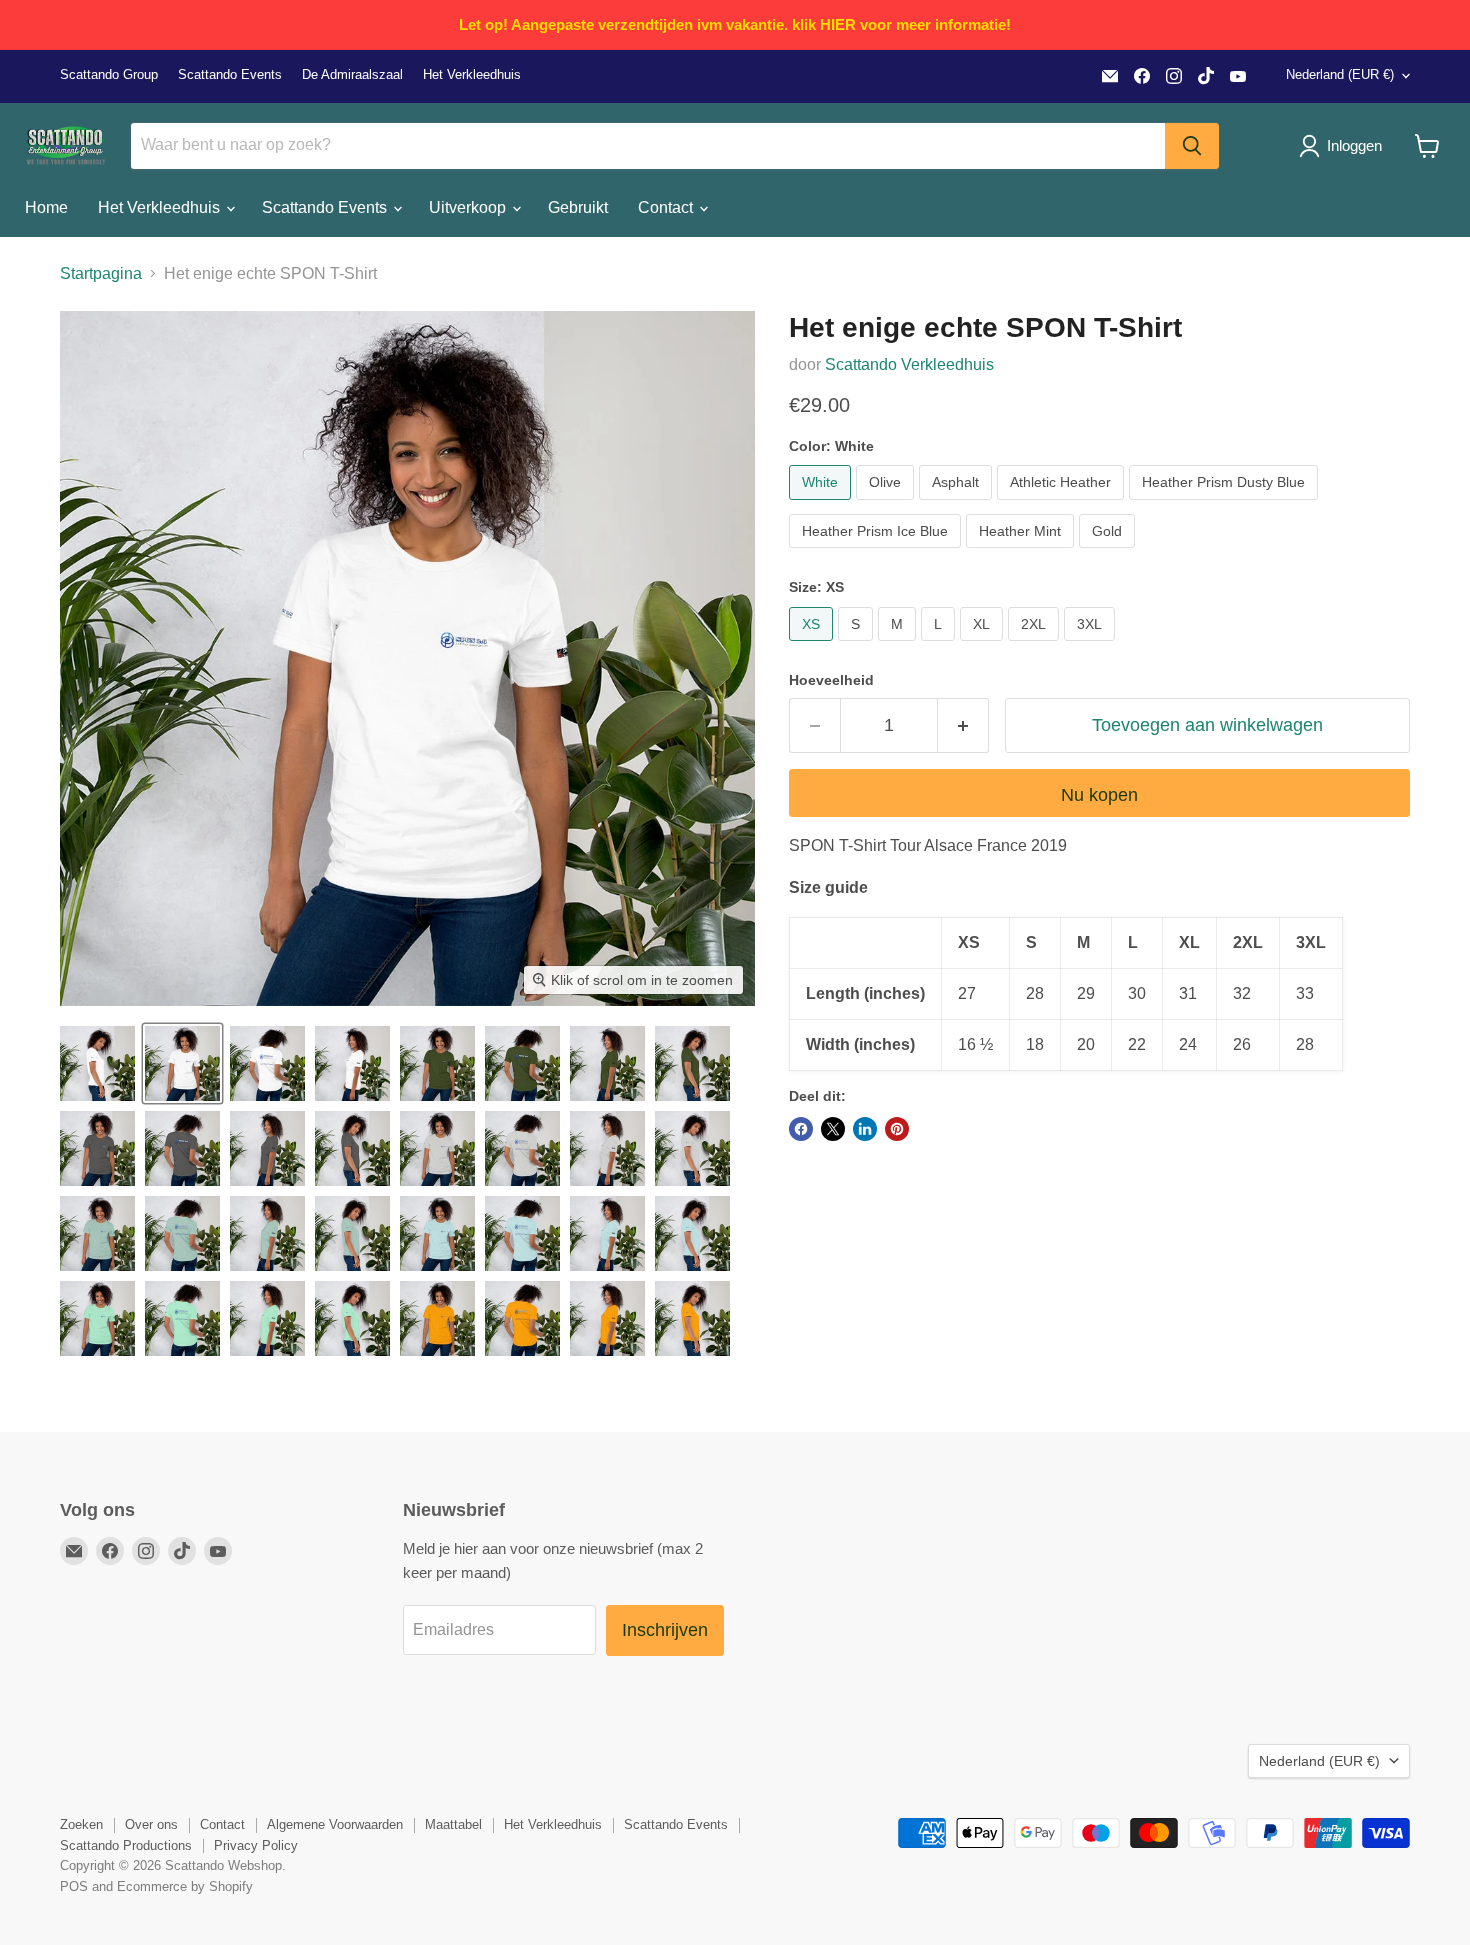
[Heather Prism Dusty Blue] (1226, 504)
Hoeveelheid (831, 680)
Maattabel (453, 1824)
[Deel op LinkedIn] (865, 1129)
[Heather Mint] (1022, 552)
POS (74, 1886)
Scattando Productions (126, 1845)
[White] (822, 504)
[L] (940, 645)
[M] (899, 645)
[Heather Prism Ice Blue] (877, 552)
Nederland (1340, 74)
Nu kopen (1099, 795)
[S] (858, 645)
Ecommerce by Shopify (185, 1886)
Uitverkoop (469, 207)
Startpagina (101, 273)
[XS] (813, 645)
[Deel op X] (833, 1129)
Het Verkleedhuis (472, 75)
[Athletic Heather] (1063, 504)
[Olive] (887, 504)
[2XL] (1036, 645)
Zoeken (81, 1824)
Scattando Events (230, 75)
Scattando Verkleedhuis (909, 364)
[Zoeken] (1192, 146)
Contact (667, 207)
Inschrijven (665, 1630)
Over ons (151, 1824)
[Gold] (1109, 552)
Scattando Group (109, 75)
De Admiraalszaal (352, 75)
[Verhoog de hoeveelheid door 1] (963, 725)
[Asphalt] (958, 504)
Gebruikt (578, 207)
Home (46, 207)
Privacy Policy (256, 1845)
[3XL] (1092, 645)
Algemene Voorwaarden (335, 1824)
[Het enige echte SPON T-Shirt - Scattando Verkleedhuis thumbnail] (97, 1063)
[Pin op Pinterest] (897, 1129)
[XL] (984, 645)
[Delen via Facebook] (801, 1129)
